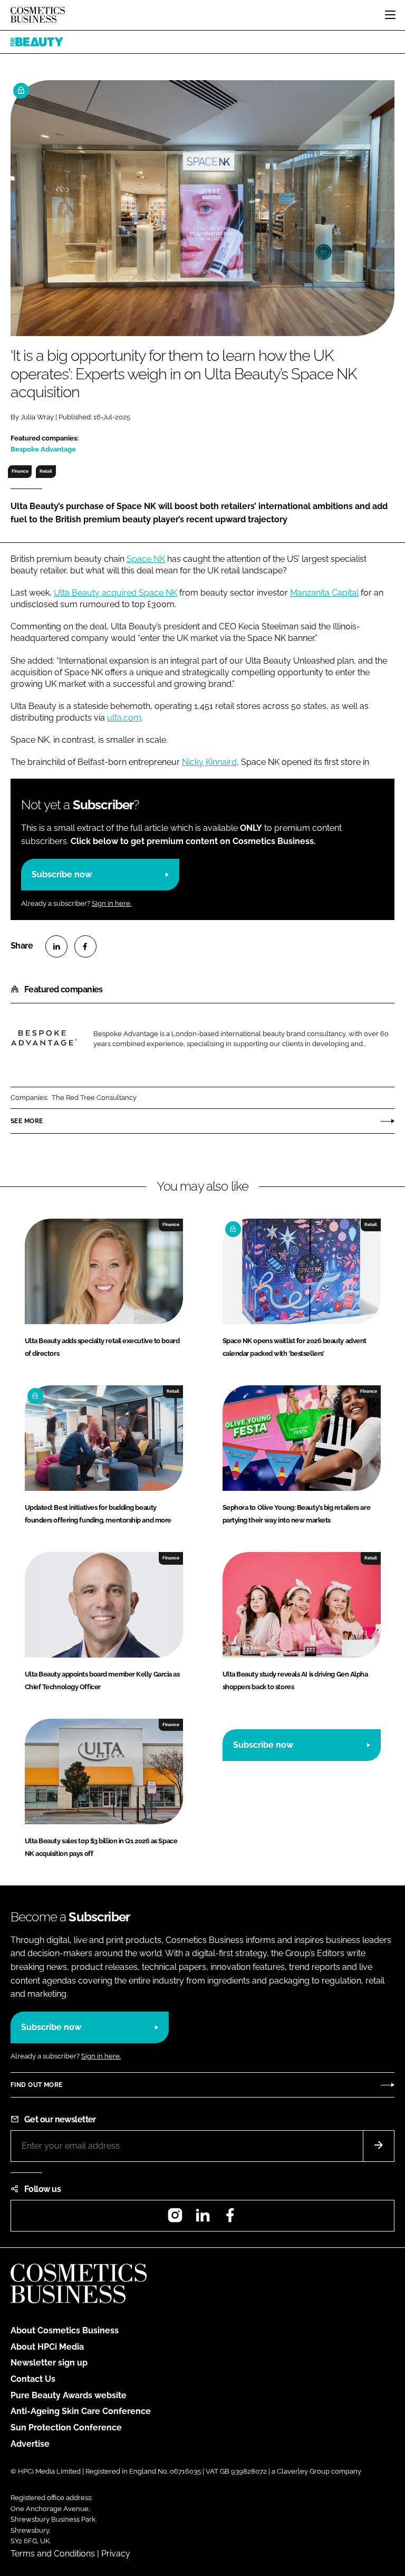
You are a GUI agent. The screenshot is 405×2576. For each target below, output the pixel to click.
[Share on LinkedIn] (56, 946)
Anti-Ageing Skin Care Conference (81, 2411)
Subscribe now (62, 874)
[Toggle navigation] (390, 15)
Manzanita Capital (324, 593)
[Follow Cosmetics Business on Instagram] (175, 2219)
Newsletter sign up (49, 2363)
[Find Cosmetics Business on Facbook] (230, 2219)
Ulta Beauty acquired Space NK (115, 593)
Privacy (116, 2554)
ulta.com (124, 718)
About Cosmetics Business (65, 2330)
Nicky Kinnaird (209, 762)
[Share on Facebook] (85, 946)
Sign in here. (112, 903)
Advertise (30, 2444)
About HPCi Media (47, 2347)
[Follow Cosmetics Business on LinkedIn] (202, 2219)
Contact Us (33, 2379)
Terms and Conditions (53, 2554)
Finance (20, 471)
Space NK (146, 559)
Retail (46, 471)
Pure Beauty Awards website (69, 2395)
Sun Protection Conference (66, 2427)
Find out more (36, 2085)
